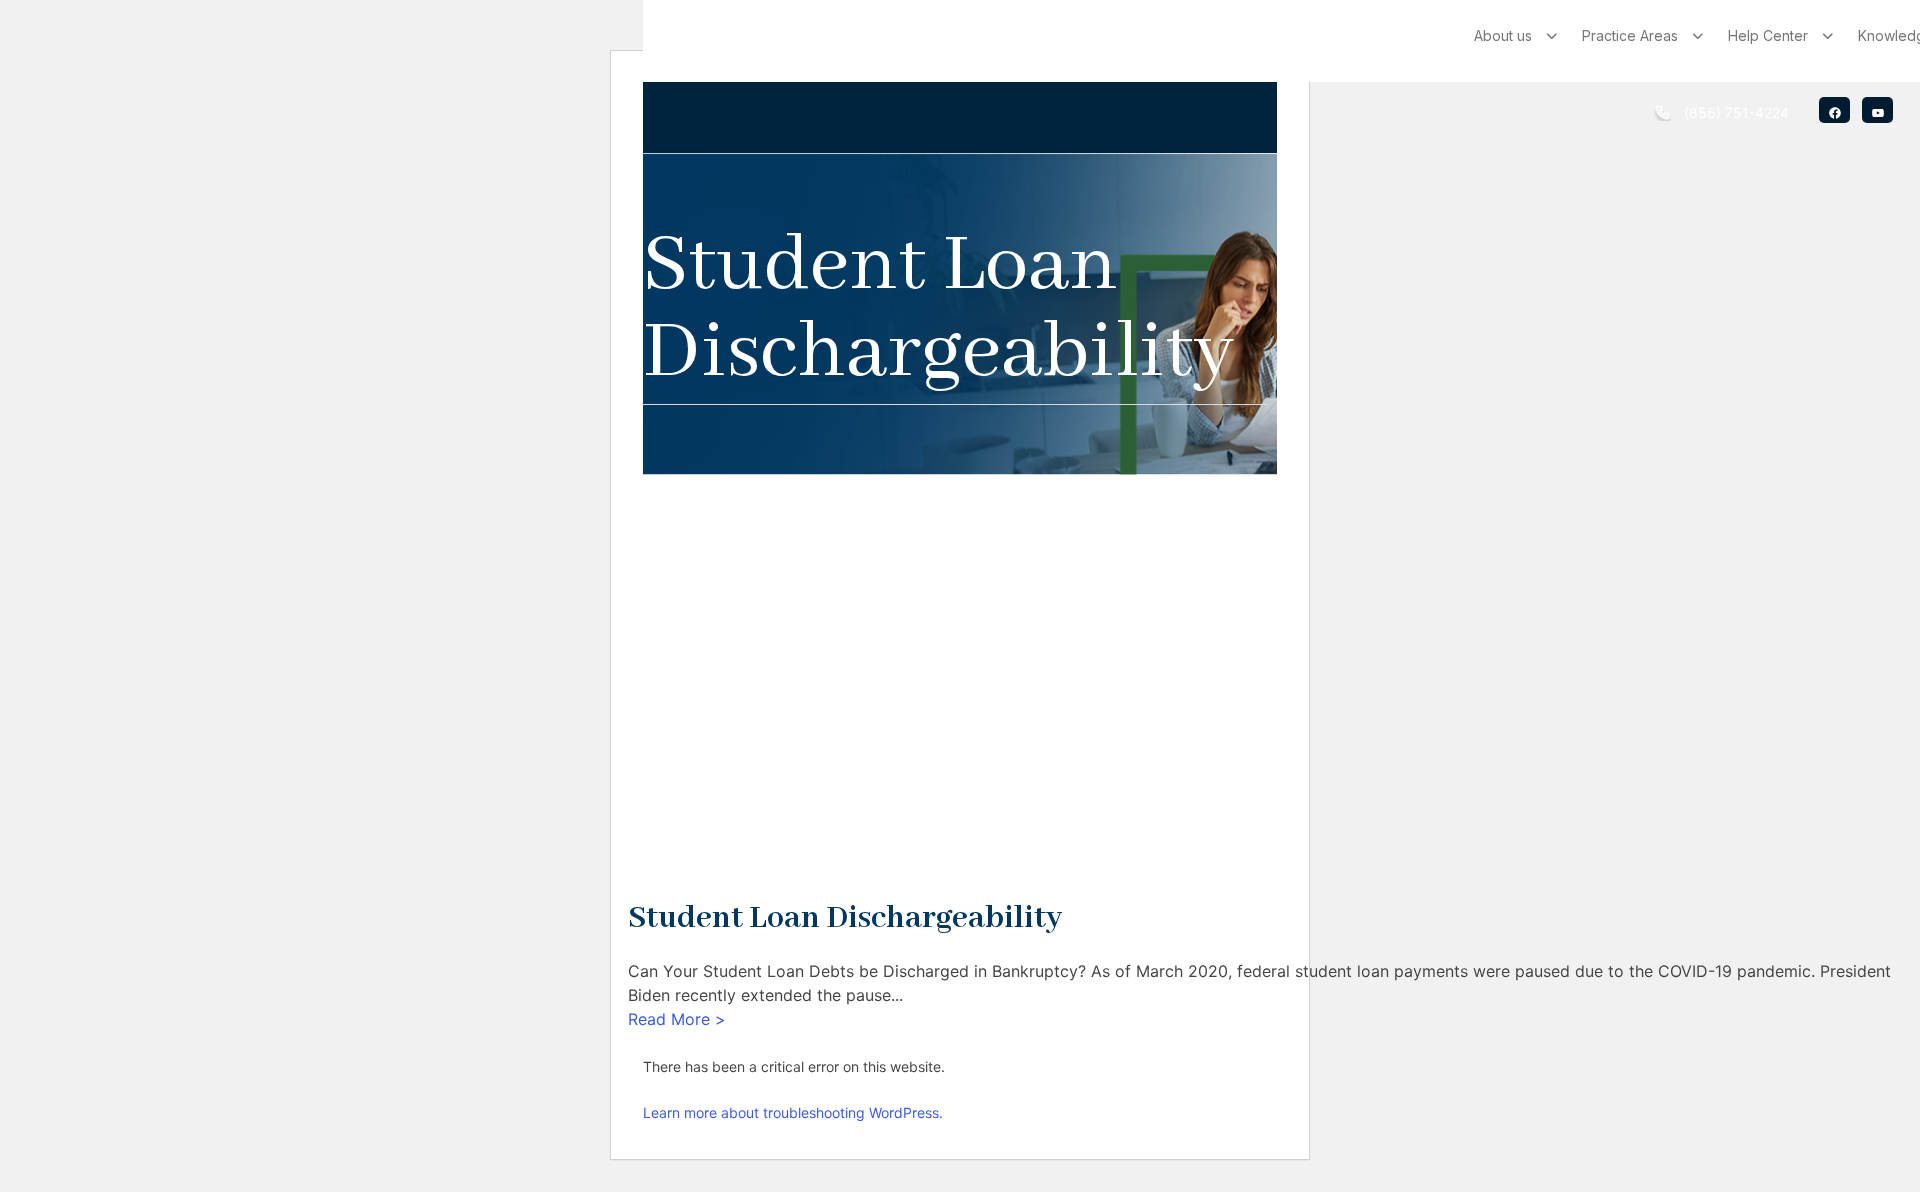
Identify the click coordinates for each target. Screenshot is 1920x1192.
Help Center (1768, 35)
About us (1503, 35)
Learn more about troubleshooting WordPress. (793, 1112)
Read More (677, 1019)
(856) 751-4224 (1736, 112)
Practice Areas (1630, 35)
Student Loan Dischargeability (845, 918)
